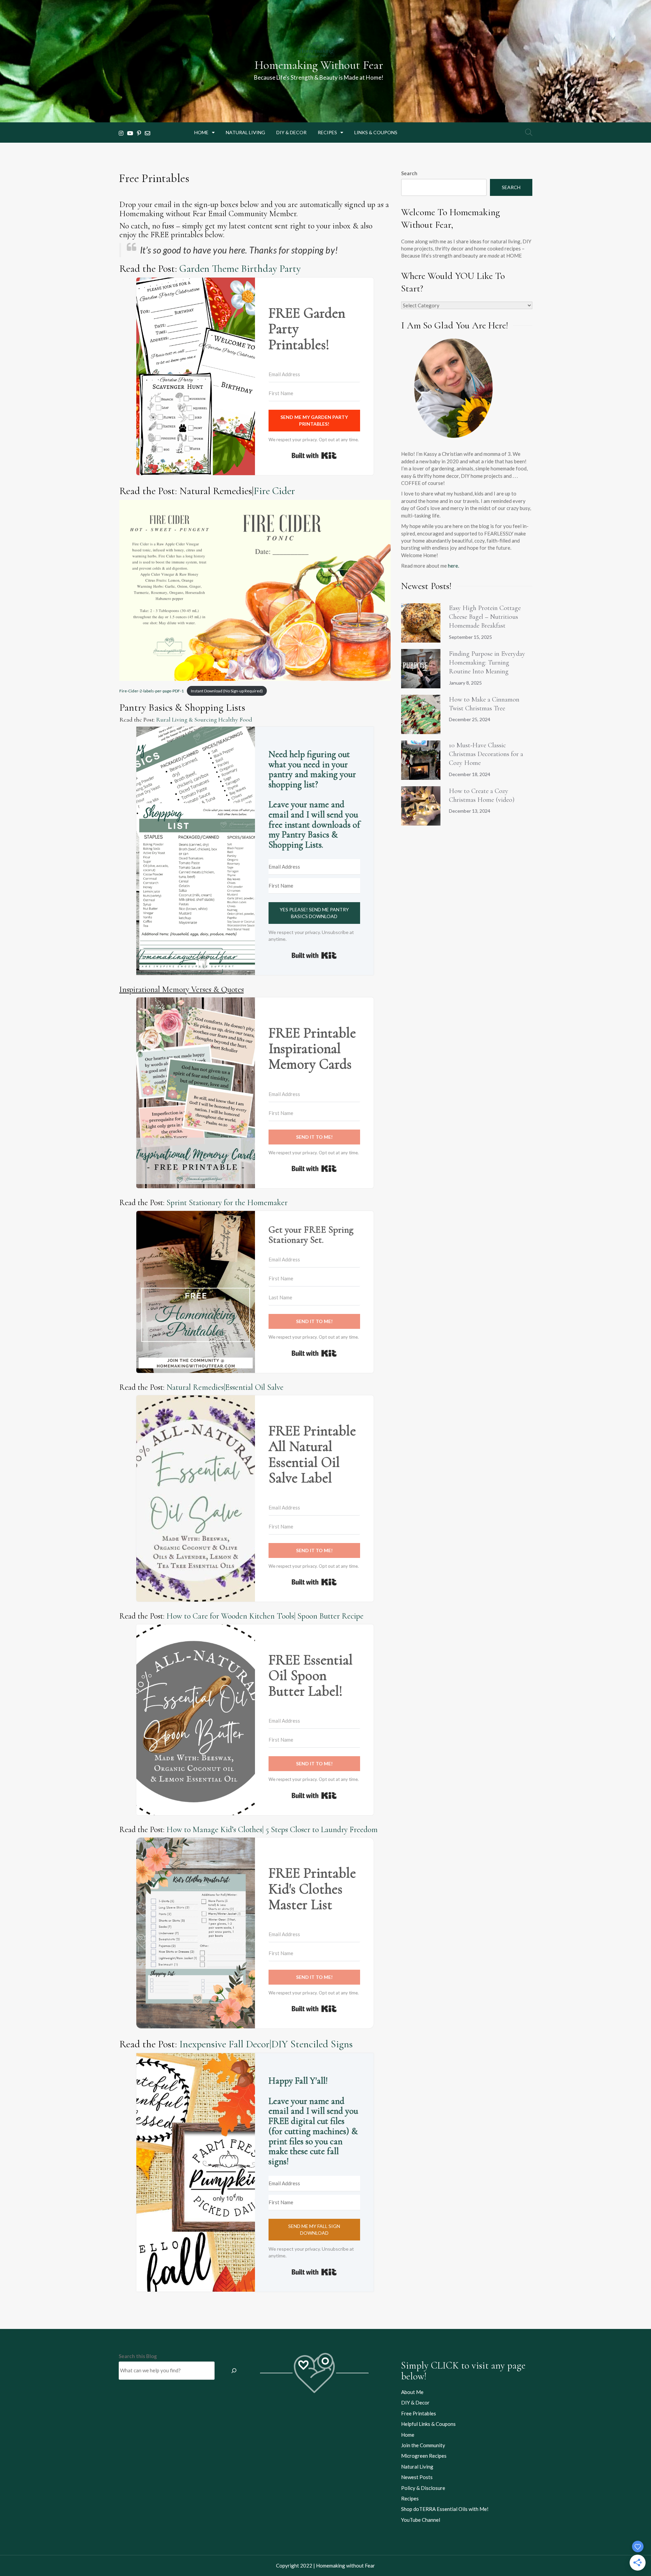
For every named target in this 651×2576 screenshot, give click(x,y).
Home (201, 132)
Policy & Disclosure (423, 2488)
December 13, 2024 (470, 811)
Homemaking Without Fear (319, 65)
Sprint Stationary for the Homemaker (227, 1203)
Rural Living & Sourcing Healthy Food (204, 719)
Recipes (327, 132)
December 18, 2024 (470, 774)
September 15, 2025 (470, 637)
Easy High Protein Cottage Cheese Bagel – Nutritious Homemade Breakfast (485, 617)
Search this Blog (138, 2356)
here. (453, 566)
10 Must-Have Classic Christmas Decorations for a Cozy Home (486, 754)
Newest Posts (417, 2477)
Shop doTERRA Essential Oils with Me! (445, 2509)
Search (409, 173)
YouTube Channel (421, 2520)
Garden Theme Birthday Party (240, 269)
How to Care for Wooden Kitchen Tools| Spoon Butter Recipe (265, 1616)
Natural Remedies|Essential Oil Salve (225, 1387)
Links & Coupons (376, 132)
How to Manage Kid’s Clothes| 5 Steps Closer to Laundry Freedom (272, 1830)
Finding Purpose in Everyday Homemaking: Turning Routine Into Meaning (487, 663)
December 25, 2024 (470, 719)
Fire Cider (274, 491)
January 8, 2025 (465, 683)
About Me (412, 2392)
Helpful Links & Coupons (428, 2424)
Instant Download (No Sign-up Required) (227, 691)
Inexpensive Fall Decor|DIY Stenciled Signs (266, 2044)
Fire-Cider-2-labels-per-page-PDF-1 (152, 691)
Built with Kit (314, 455)
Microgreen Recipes (424, 2456)
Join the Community (423, 2445)
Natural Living (245, 132)
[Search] (234, 2371)
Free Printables (419, 2413)
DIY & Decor (291, 132)
